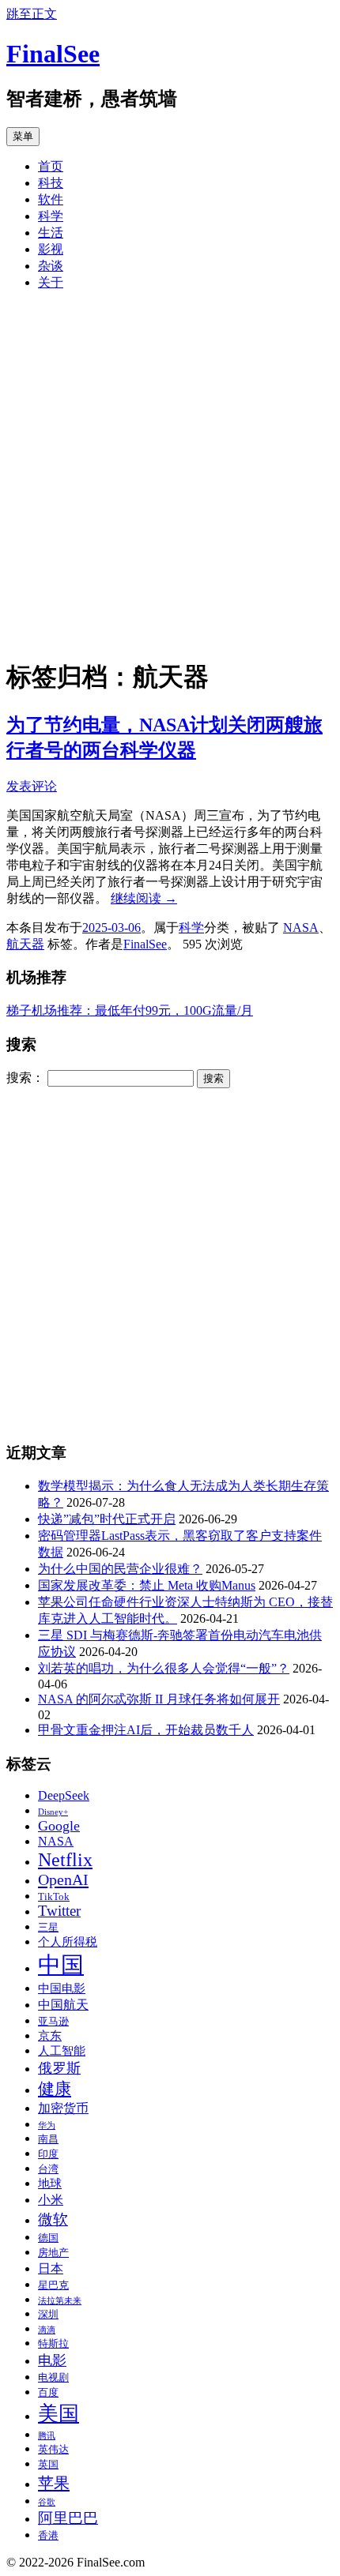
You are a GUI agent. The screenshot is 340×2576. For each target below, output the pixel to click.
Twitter (59, 1911)
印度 (48, 2154)
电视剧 (53, 2378)
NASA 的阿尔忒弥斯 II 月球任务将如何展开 (159, 1699)
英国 (48, 2465)
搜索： (25, 1078)
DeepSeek (64, 1796)
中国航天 (63, 2005)
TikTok (54, 1897)
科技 (51, 183)
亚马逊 (53, 2022)
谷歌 (47, 2502)
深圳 (48, 2315)
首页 (51, 166)
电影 (52, 2360)
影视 (51, 249)
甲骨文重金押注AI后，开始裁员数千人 (146, 1730)
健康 (55, 2089)
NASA (301, 928)
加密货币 (63, 2108)
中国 (61, 1965)
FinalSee (53, 54)
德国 (48, 2238)
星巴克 (53, 2285)
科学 (51, 216)
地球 (50, 2184)
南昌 (48, 2139)
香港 (48, 2536)
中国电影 (62, 1988)
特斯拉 (53, 2344)
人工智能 (62, 2051)
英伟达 (53, 2450)
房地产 (53, 2253)
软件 (51, 199)
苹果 (54, 2483)
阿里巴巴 (68, 2518)
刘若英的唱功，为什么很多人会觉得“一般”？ (164, 1668)
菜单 (23, 136)
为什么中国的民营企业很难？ (120, 1569)
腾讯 (47, 2436)
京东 (50, 2036)
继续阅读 (144, 898)
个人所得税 (68, 1942)
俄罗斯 (59, 2068)
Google (59, 1826)
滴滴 (47, 2330)
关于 (51, 282)
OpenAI (63, 1879)
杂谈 (51, 266)
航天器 (25, 944)
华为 (47, 2125)
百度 (48, 2393)
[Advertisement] (170, 474)
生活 (51, 233)
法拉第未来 (60, 2301)
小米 (51, 2200)
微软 (53, 2219)
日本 (51, 2269)
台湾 (48, 2169)
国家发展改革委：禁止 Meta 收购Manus (147, 1585)
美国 (59, 2414)
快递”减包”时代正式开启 (107, 1519)
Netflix (65, 1860)
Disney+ (53, 1812)
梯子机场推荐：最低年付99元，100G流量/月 (130, 1010)
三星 (48, 1928)
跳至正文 (32, 14)
